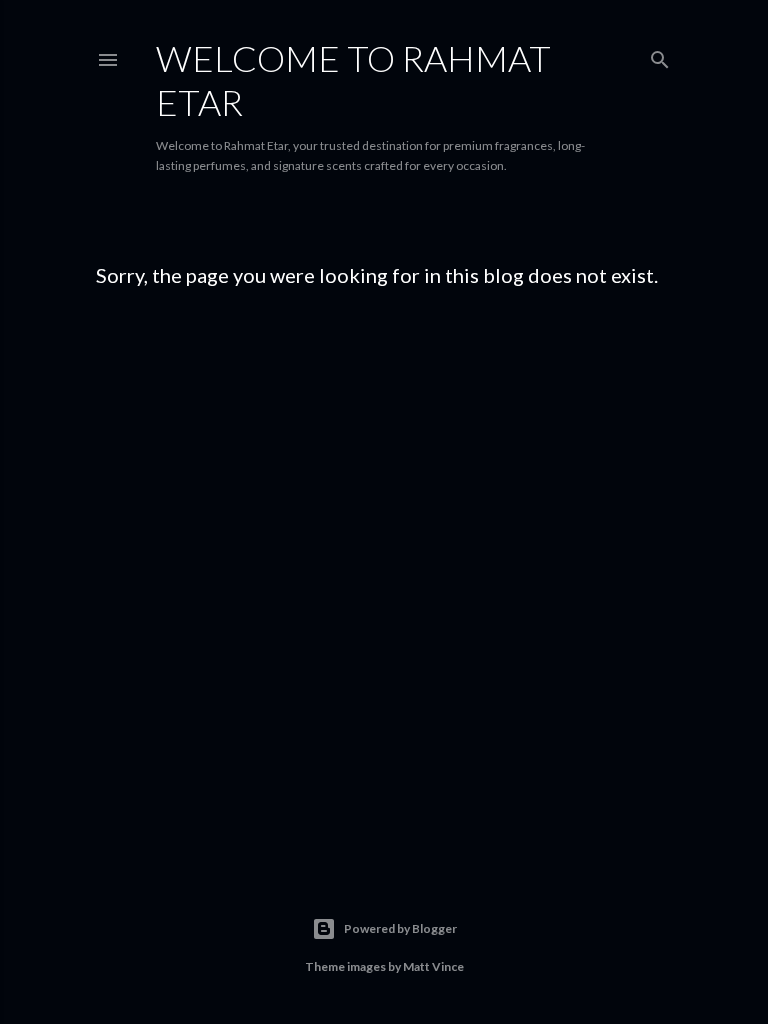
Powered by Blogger (400, 928)
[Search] (660, 55)
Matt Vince (433, 966)
